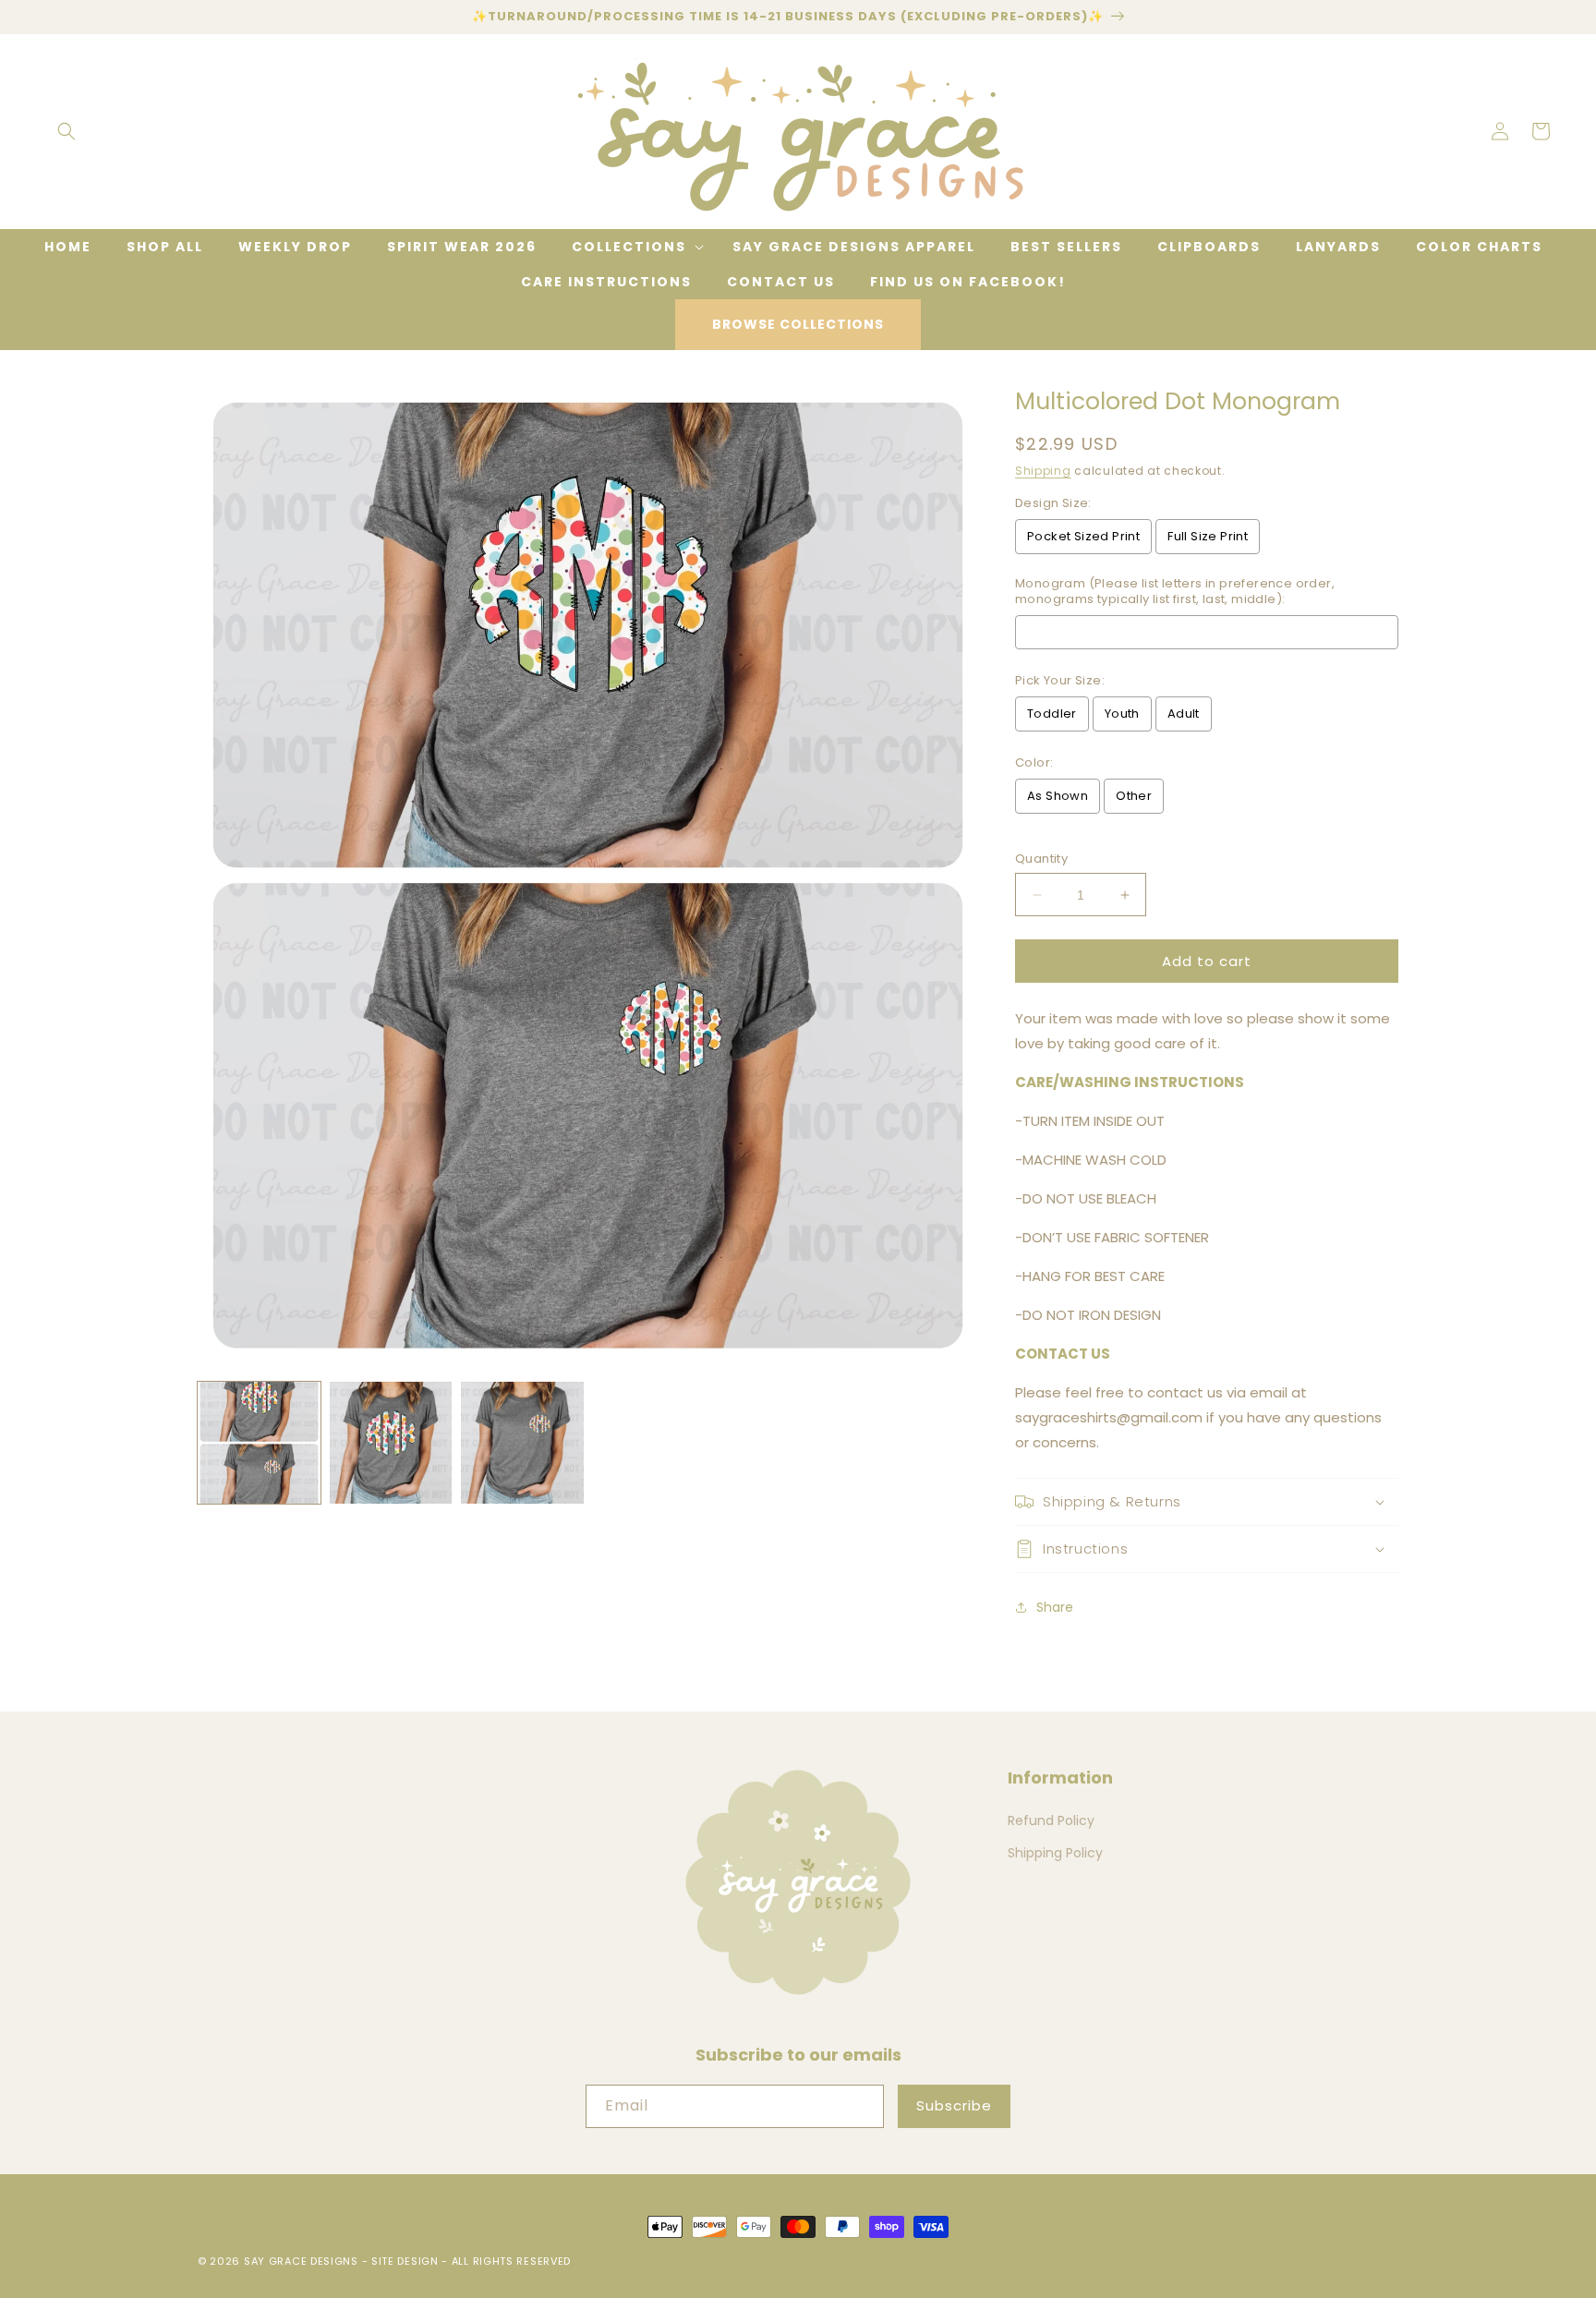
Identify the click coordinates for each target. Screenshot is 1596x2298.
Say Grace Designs (301, 2261)
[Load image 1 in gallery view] (259, 1443)
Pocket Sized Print (1083, 536)
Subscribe (954, 2105)
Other (1134, 796)
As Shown (1058, 796)
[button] (66, 131)
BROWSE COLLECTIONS (798, 324)
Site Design (405, 2261)
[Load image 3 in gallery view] (522, 1443)
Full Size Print (1208, 536)
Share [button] (1055, 1607)
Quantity (1041, 859)
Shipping (1043, 471)
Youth (1122, 714)
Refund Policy (1051, 1820)
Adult (1184, 714)
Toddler (1052, 714)
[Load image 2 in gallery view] (391, 1443)
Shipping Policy (1055, 1853)
